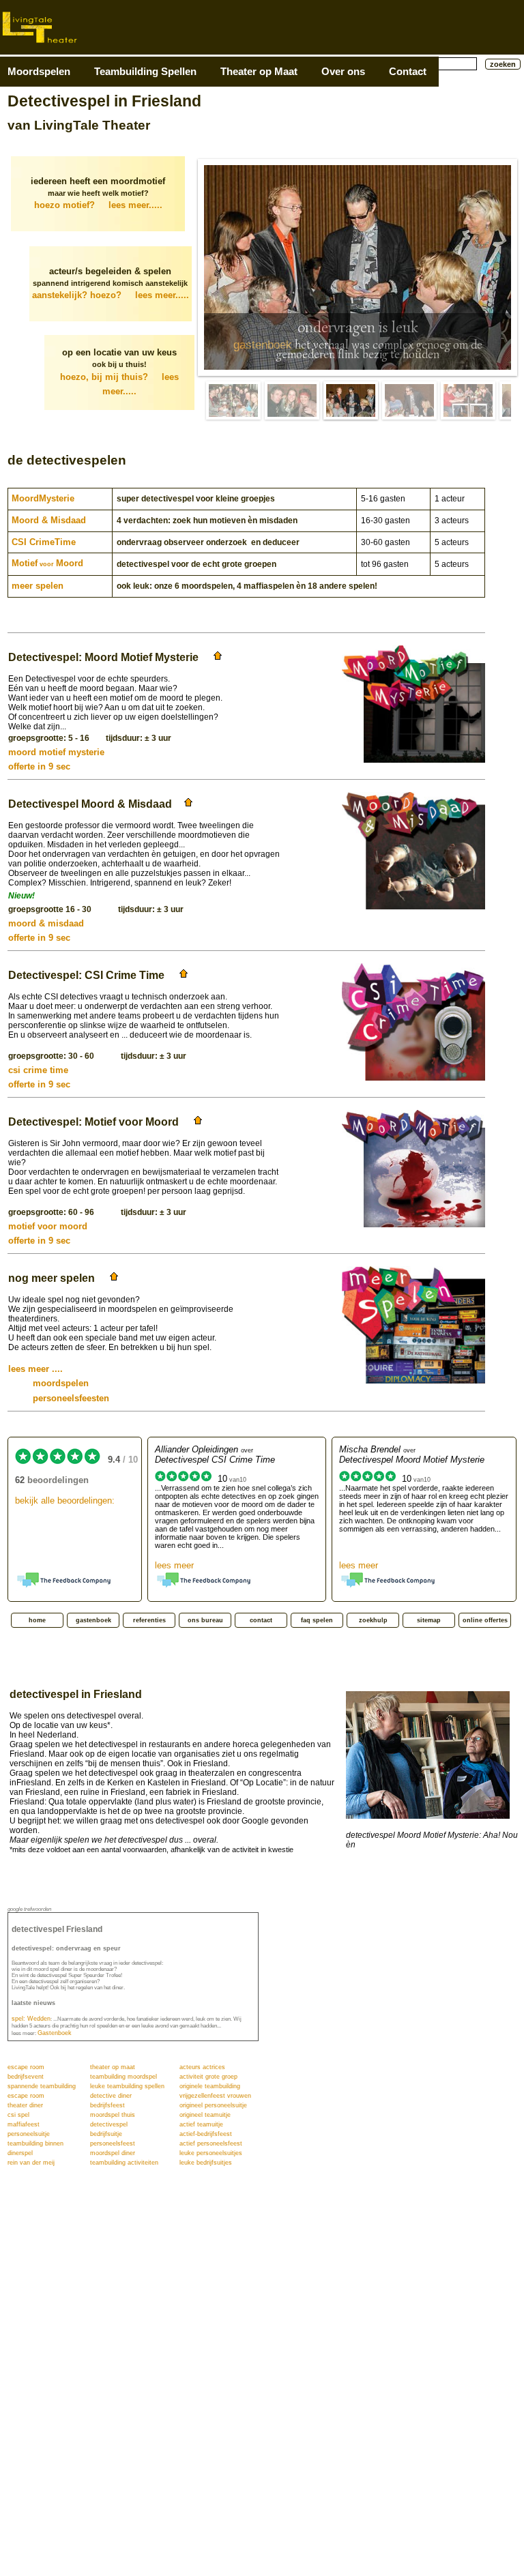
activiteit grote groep (208, 2077)
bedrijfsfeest (107, 2105)
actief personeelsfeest (211, 2143)
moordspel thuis (113, 2115)
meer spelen (38, 586)
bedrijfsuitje (106, 2134)
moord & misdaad (46, 923)
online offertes (485, 1620)
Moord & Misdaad (49, 520)
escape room (26, 2067)
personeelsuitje (29, 2134)
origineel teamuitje (205, 2115)
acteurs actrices (202, 2067)
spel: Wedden (31, 2019)
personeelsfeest (113, 2143)
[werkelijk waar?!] (409, 400)
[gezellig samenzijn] (233, 400)
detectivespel (109, 2124)
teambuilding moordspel (123, 2077)
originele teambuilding (210, 2086)
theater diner (25, 2105)
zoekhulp (373, 1620)
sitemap (429, 1620)
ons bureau (205, 1620)
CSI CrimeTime (44, 542)
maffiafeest (24, 2124)
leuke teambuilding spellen (127, 2086)
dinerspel (20, 2153)
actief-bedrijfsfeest (206, 2134)
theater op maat (113, 2067)
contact (261, 1620)
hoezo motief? (98, 205)
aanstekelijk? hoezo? (111, 295)
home (37, 1620)
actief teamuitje (201, 2124)
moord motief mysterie (56, 752)
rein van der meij (31, 2163)
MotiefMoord (47, 563)
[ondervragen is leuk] (351, 400)
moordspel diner (113, 2153)
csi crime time (38, 1070)
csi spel (18, 2115)
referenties (149, 1620)
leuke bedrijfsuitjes (206, 2163)
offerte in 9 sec (39, 766)
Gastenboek (55, 2033)
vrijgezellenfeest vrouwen (215, 2096)
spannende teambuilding (42, 2086)
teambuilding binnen (35, 2143)
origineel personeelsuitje (213, 2105)
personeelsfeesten (59, 1398)
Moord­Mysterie (43, 498)
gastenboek (263, 345)
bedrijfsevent (26, 2077)
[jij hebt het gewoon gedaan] (468, 400)
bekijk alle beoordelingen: (65, 1501)
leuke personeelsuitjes (211, 2153)
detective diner (111, 2096)
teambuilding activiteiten (124, 2163)
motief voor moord (48, 1226)
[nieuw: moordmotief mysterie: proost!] (292, 400)
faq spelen (317, 1620)
